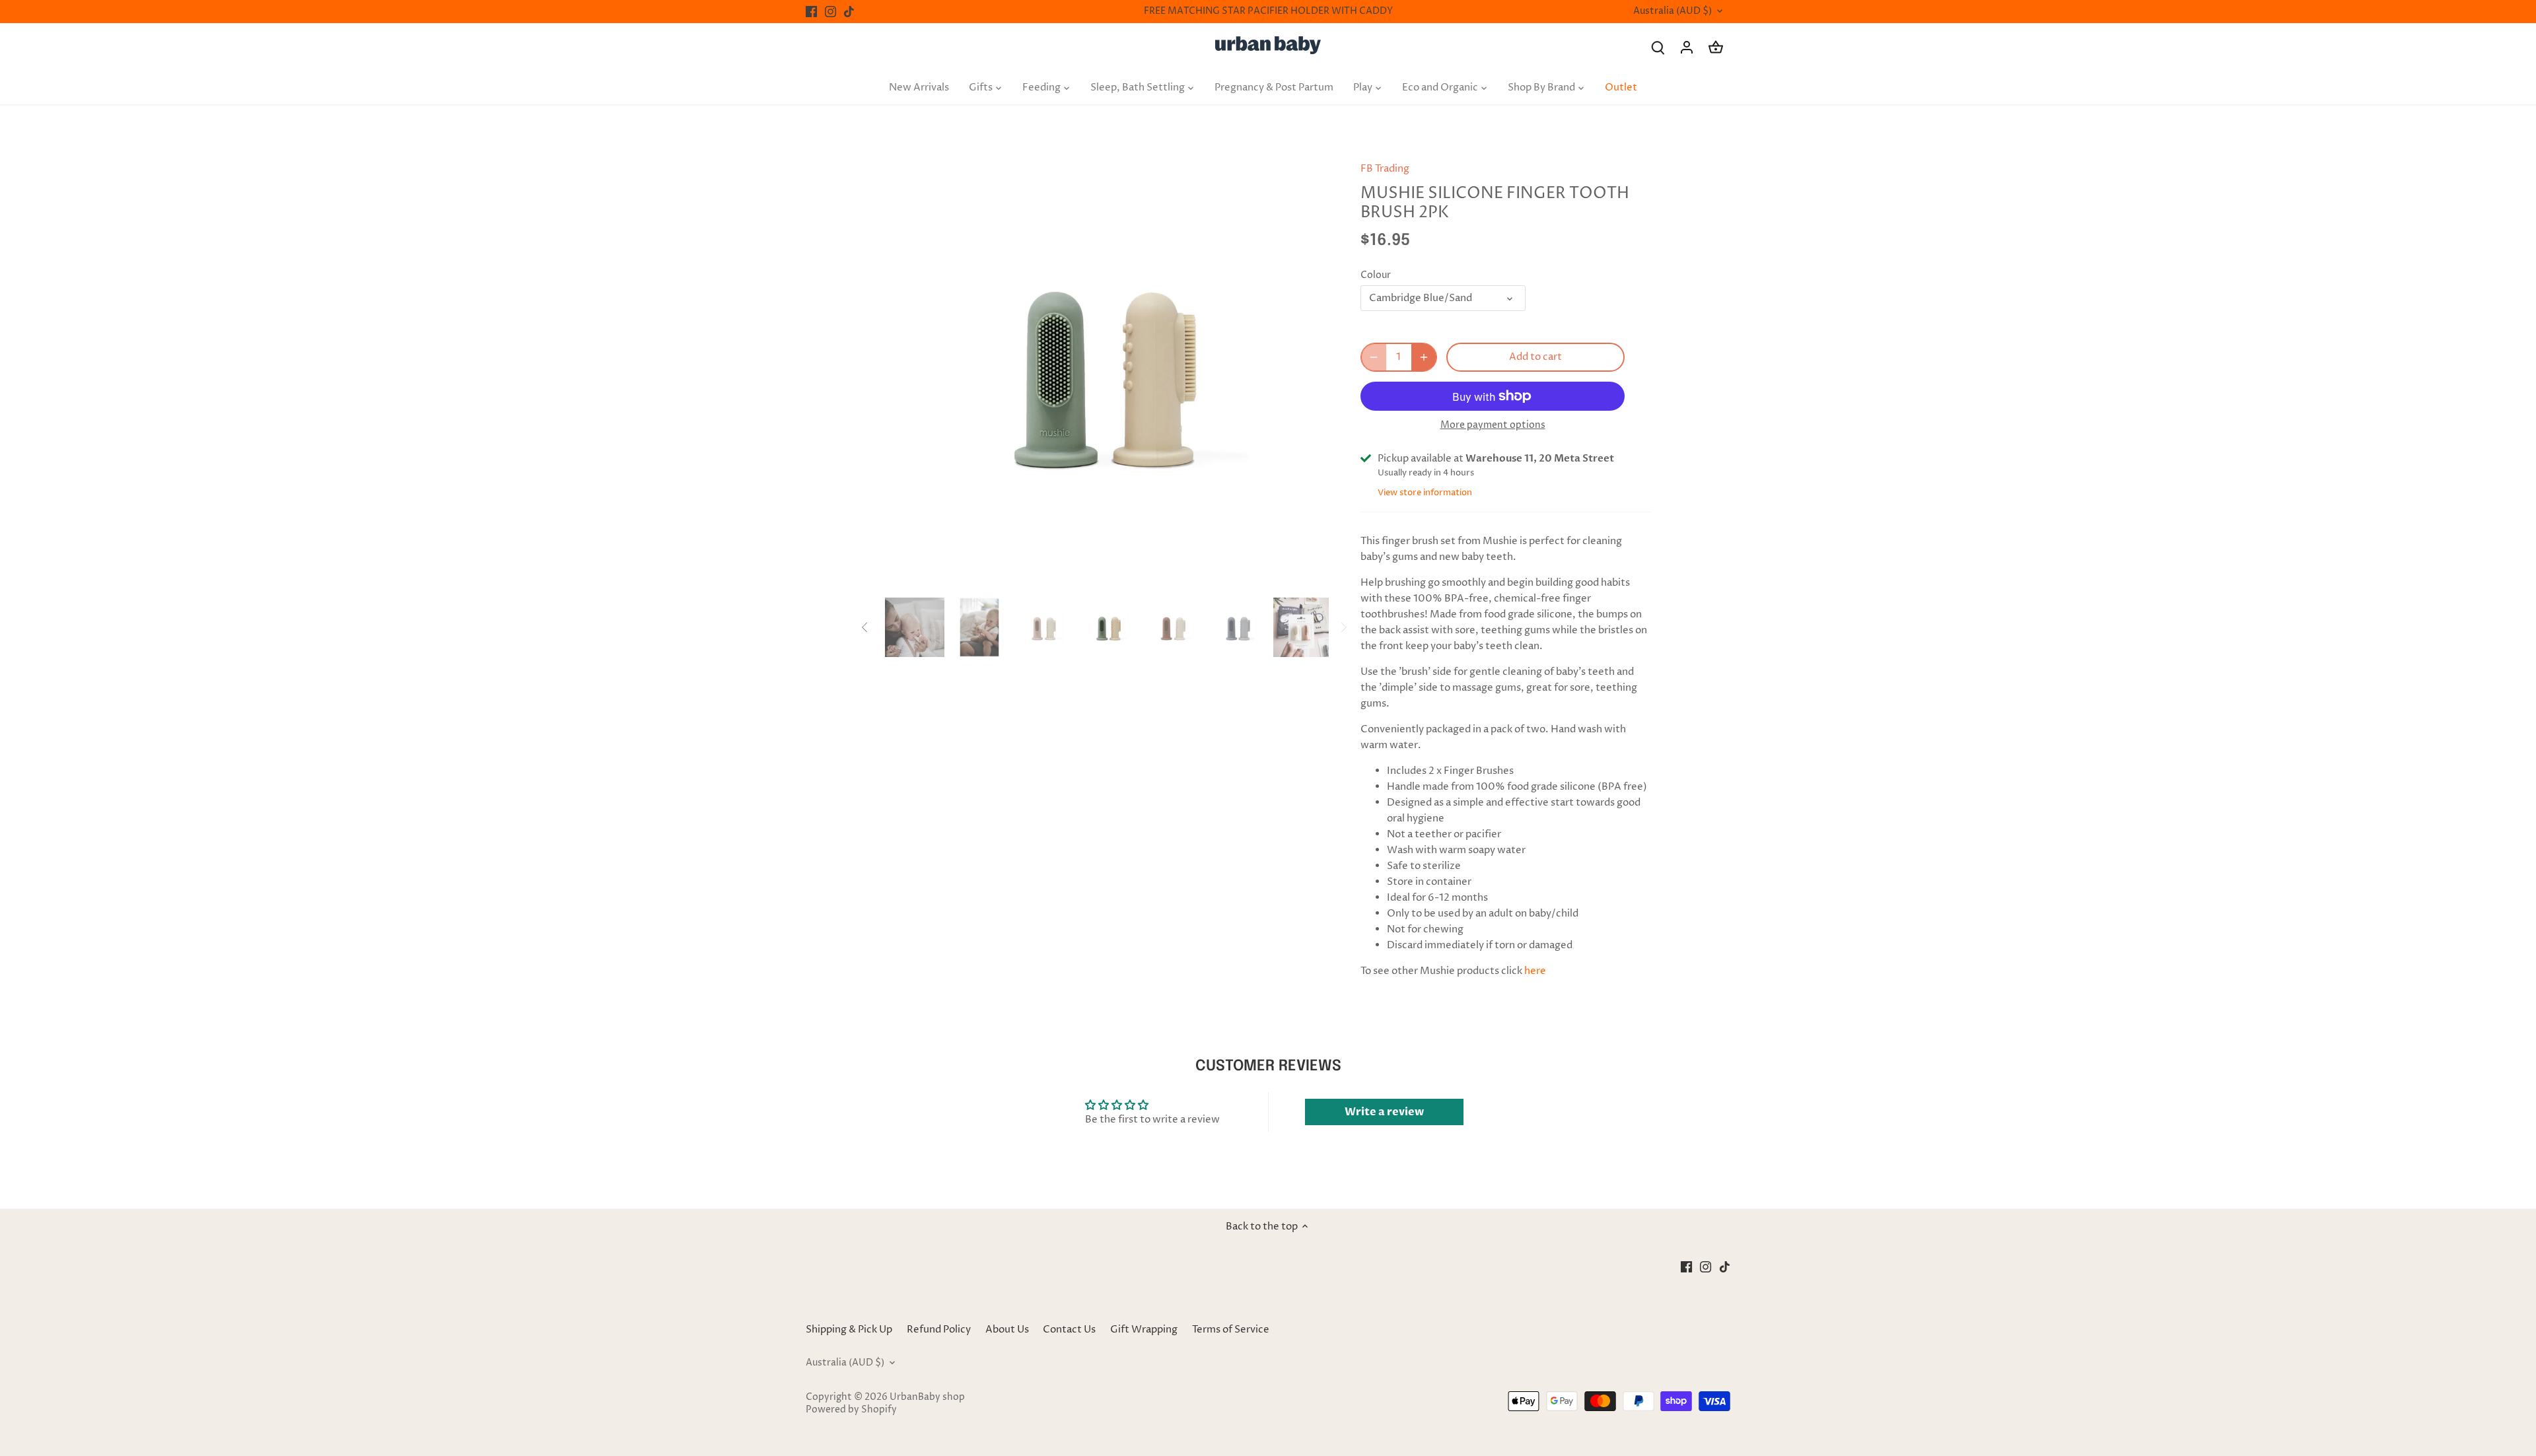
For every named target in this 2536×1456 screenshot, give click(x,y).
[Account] (1687, 47)
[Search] (1658, 47)
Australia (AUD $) (1673, 12)
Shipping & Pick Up (850, 1330)
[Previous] (905, 370)
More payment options (1493, 425)
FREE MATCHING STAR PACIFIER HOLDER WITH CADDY (1268, 11)
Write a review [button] (1384, 1112)
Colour (1376, 275)
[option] (1107, 370)
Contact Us (1069, 1330)
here (1535, 971)
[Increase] (1424, 357)
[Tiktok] (849, 12)
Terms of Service (1231, 1330)
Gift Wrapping (1144, 1330)
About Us (1007, 1330)
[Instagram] (830, 12)
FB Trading (1385, 169)
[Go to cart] (1716, 47)
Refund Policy (939, 1330)
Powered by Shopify (851, 1410)
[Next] (1309, 370)
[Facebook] (811, 12)
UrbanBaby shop (927, 1397)
